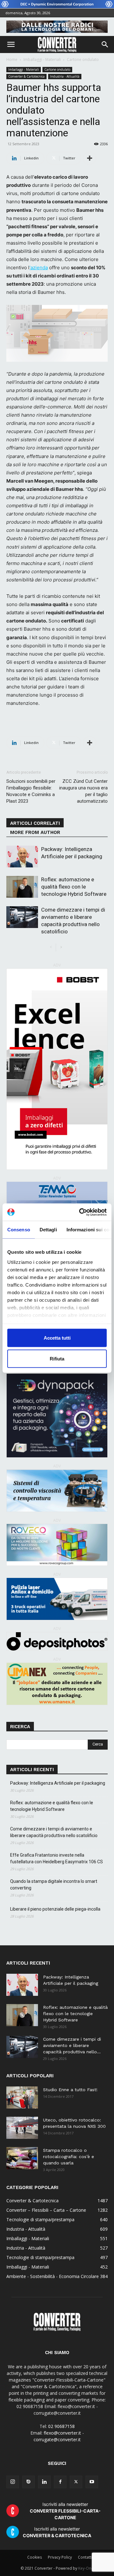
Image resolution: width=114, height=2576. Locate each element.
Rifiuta (57, 1358)
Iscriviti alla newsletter (65, 2511)
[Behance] (28, 2482)
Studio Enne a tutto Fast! (70, 2090)
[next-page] (61, 947)
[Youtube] (92, 2482)
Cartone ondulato (83, 59)
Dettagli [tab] (48, 1230)
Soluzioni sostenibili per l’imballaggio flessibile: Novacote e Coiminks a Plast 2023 (31, 791)
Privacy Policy (60, 2557)
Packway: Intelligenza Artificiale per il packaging (58, 1783)
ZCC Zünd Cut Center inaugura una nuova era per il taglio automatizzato (83, 791)
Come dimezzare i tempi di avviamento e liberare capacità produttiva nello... (72, 2045)
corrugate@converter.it (57, 2439)
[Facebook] (60, 2482)
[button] (11, 45)
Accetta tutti (57, 1338)
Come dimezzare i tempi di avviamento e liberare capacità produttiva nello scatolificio (54, 1832)
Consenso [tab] (19, 1230)
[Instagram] (13, 2482)
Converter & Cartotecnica (26, 76)
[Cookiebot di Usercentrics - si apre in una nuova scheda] (80, 1212)
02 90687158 (61, 2426)
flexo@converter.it (62, 2433)
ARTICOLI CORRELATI (35, 823)
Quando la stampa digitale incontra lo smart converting (54, 1885)
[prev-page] (51, 947)
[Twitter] (76, 2482)
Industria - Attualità (65, 76)
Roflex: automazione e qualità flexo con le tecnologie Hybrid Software (74, 887)
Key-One (86, 2568)
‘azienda (39, 268)
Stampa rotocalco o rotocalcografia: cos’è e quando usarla (69, 2157)
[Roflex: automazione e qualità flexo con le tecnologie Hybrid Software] (22, 887)
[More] (90, 158)
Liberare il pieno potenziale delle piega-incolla (55, 1909)
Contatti (85, 2557)
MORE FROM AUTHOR (35, 832)
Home (12, 59)
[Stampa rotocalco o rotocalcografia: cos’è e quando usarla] (22, 2158)
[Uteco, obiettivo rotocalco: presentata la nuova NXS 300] (22, 2128)
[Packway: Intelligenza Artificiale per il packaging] (22, 857)
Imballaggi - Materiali (42, 59)
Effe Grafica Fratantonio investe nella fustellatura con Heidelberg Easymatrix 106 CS (57, 1858)
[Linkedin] (44, 2482)
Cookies (35, 2557)
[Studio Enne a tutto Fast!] (22, 2097)
